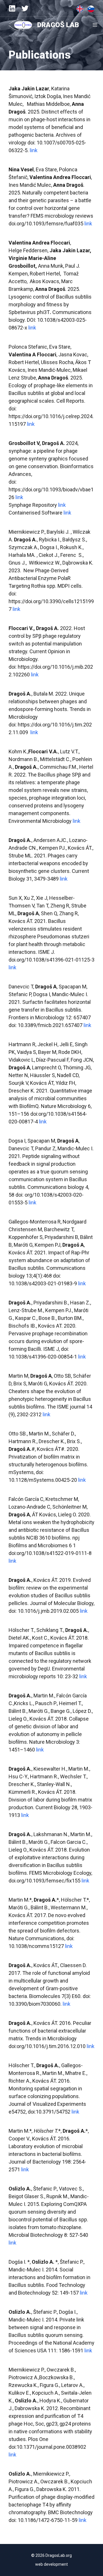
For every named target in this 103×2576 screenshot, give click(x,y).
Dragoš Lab (58, 25)
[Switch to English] (80, 9)
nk (14, 967)
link (34, 150)
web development (51, 2564)
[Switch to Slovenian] (91, 9)
